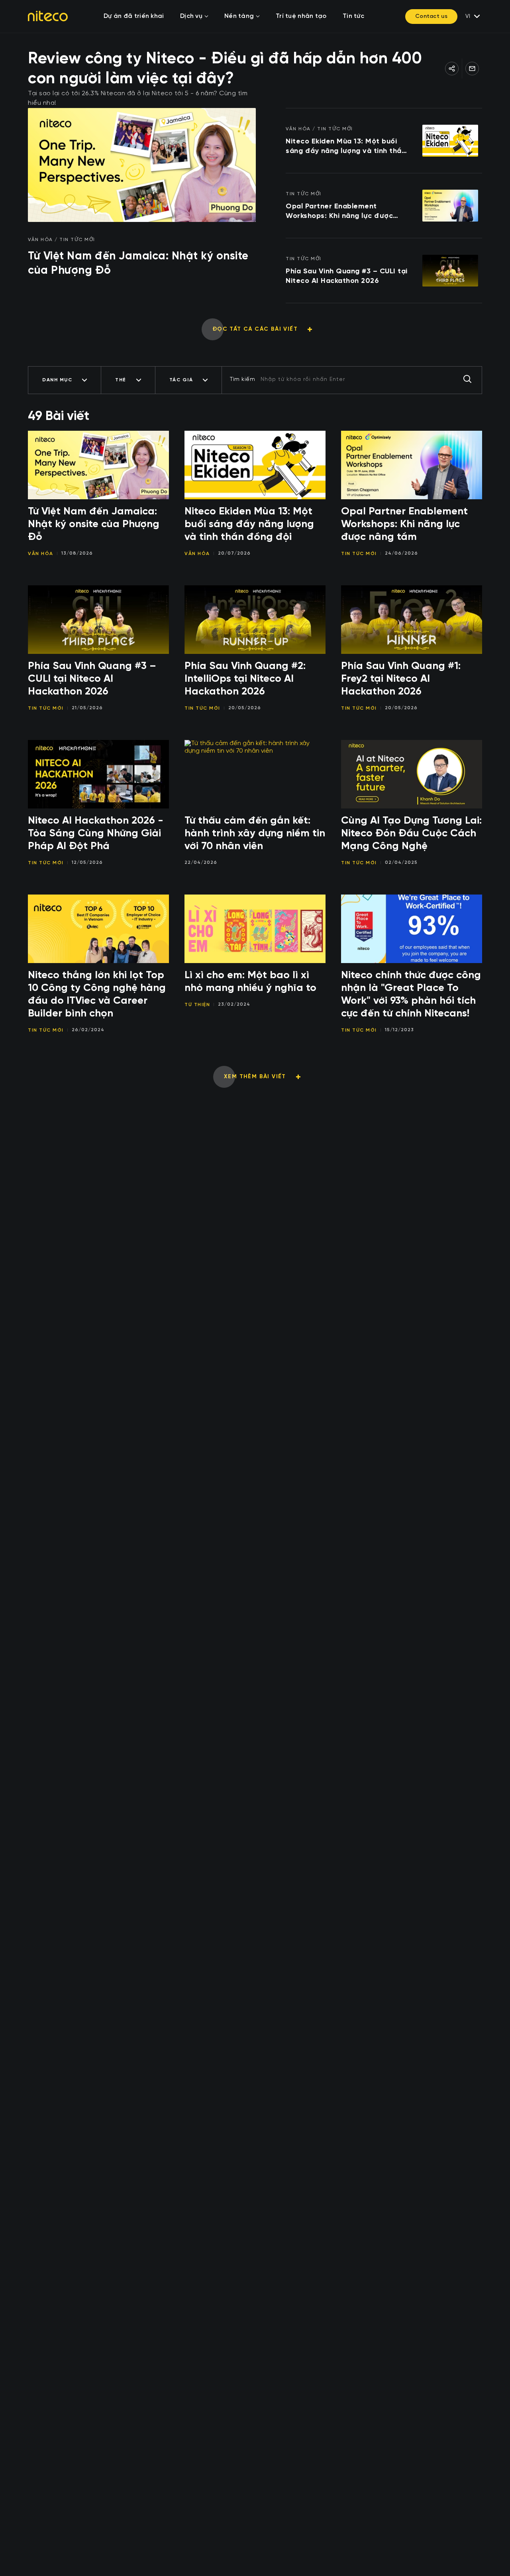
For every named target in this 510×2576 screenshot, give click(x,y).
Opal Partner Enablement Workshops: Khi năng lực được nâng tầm (339, 212)
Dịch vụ (191, 16)
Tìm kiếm (242, 379)
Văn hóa (41, 554)
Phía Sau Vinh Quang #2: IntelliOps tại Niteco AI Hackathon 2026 (245, 679)
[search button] (467, 380)
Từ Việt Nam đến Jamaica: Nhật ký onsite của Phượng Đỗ (138, 263)
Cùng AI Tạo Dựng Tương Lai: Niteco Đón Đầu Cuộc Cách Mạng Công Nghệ (411, 834)
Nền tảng (239, 16)
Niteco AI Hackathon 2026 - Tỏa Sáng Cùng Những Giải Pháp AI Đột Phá (96, 834)
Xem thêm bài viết (255, 1077)
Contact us (431, 16)
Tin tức (353, 16)
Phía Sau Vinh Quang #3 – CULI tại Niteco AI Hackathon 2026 (347, 276)
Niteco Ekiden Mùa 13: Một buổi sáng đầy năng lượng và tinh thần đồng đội (346, 147)
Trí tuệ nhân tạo (301, 16)
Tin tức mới (359, 554)
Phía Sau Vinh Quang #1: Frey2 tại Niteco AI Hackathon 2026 (401, 679)
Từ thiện (197, 1005)
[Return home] (48, 16)
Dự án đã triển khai (134, 16)
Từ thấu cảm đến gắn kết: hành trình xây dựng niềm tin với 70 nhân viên (255, 834)
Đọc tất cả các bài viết (255, 329)
